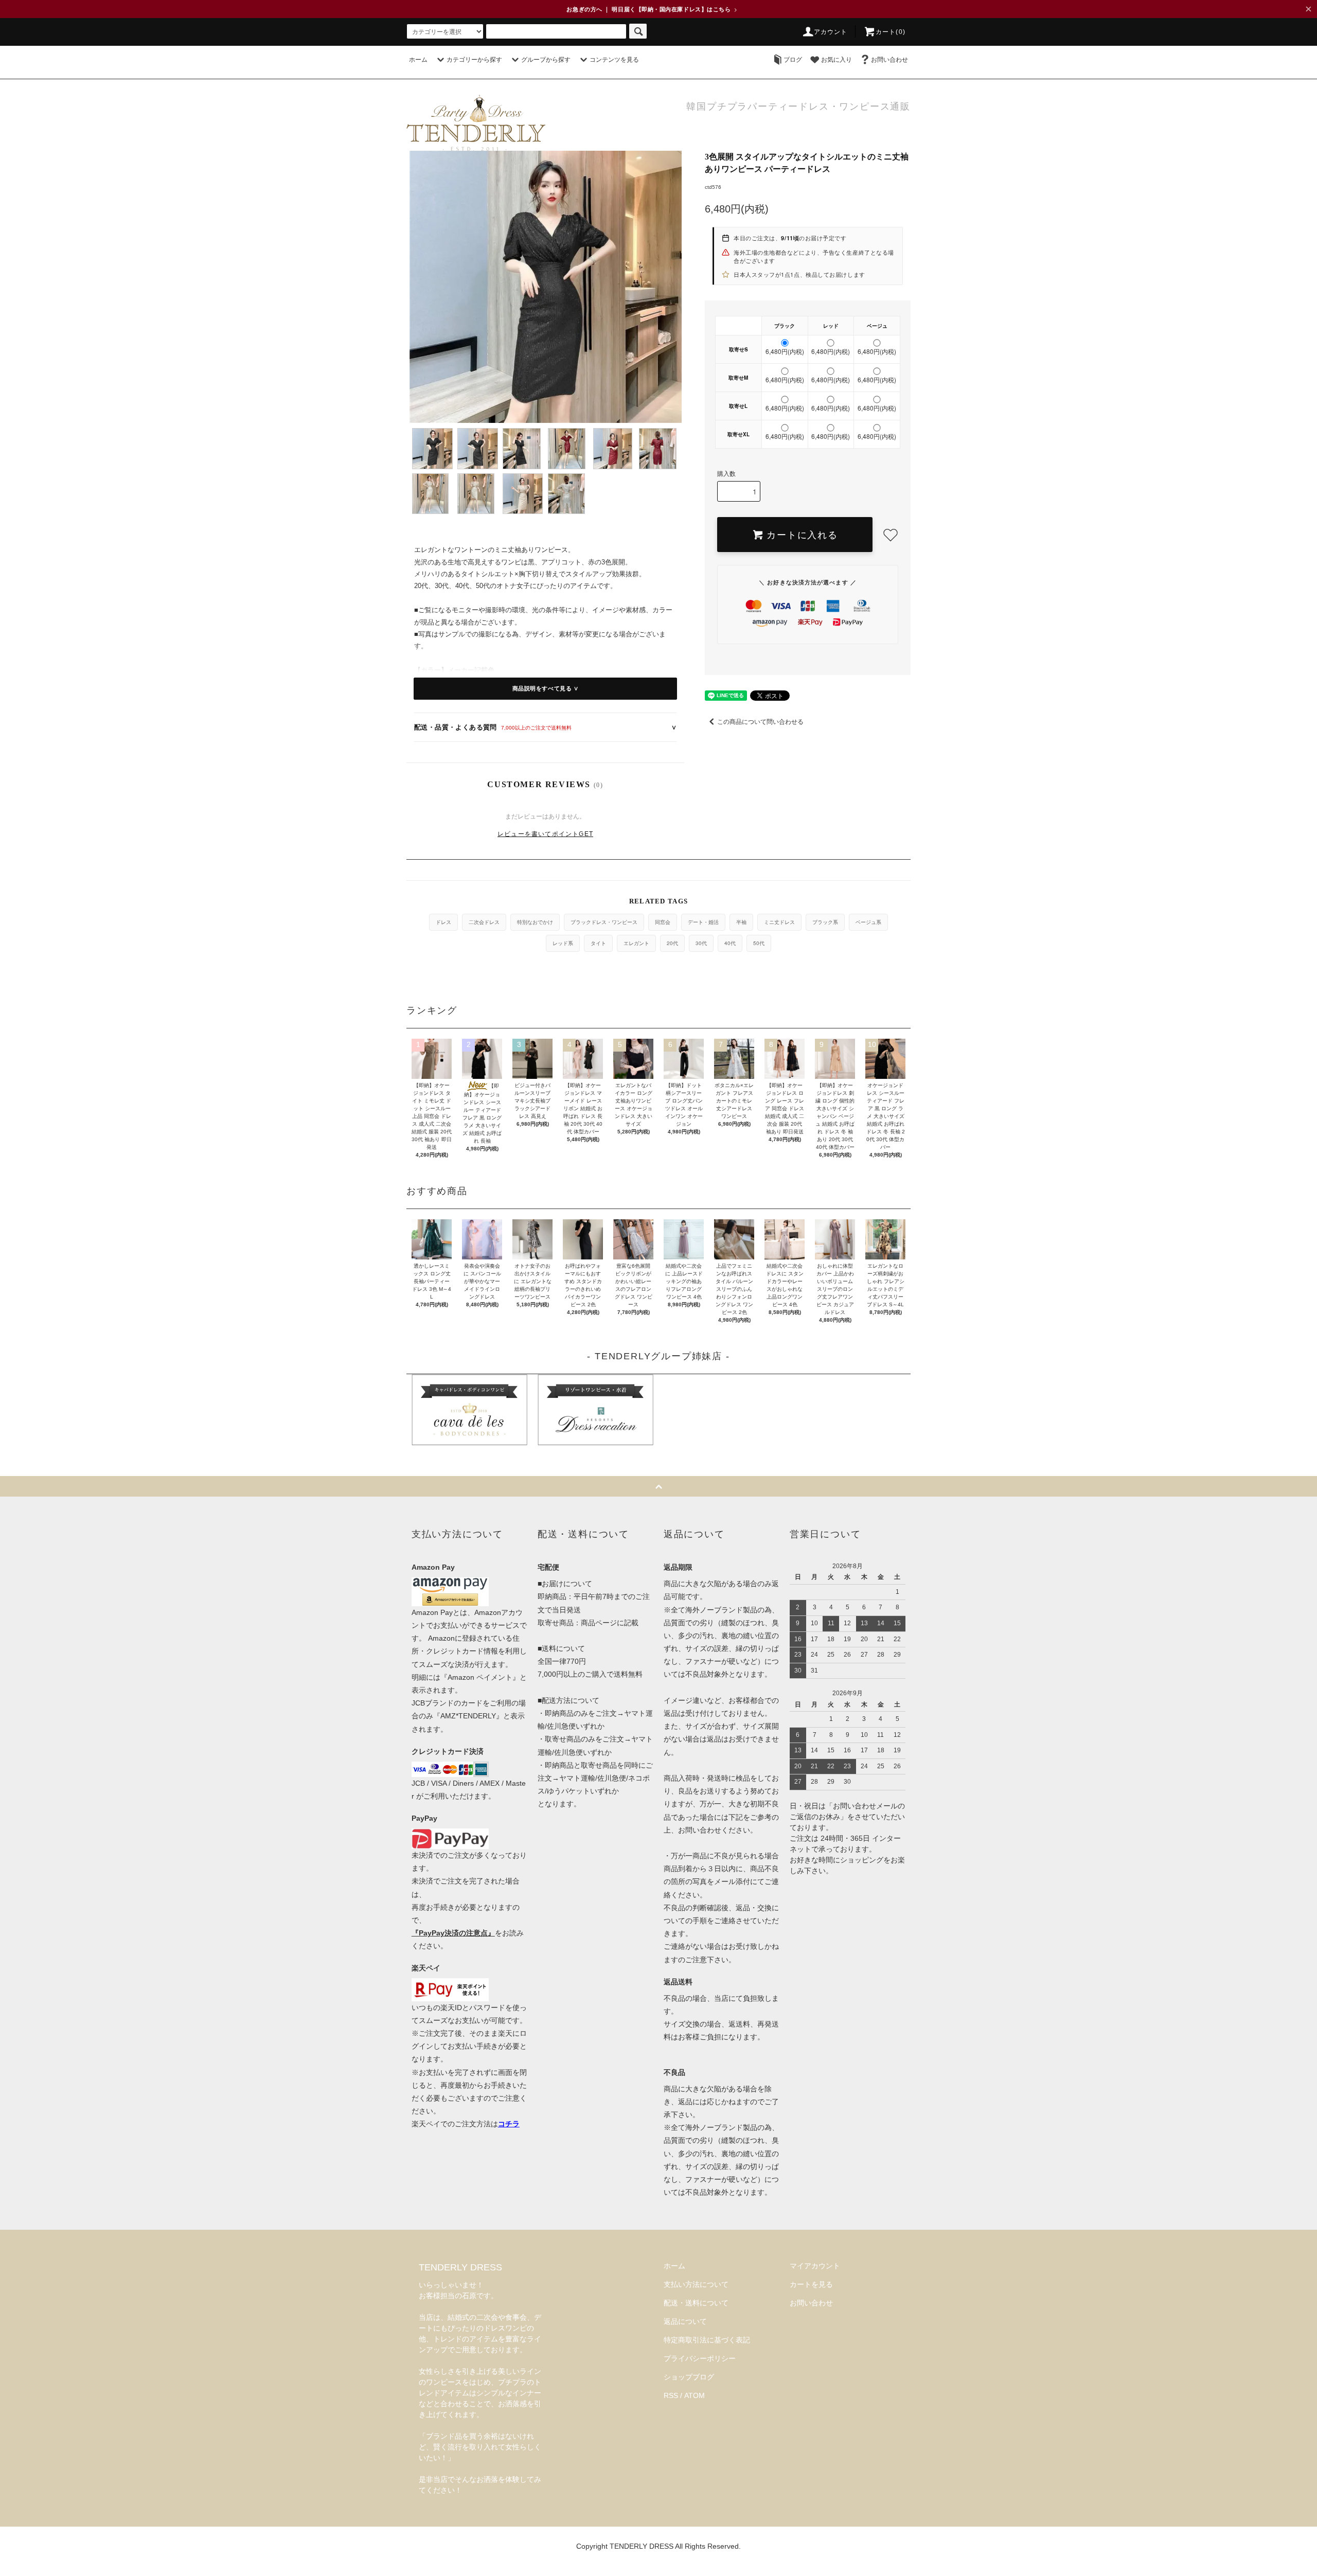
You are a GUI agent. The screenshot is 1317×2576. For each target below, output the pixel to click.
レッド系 (563, 943)
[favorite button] (891, 535)
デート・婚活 (703, 922)
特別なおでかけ (535, 922)
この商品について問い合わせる (760, 722)
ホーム (418, 60)
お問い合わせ (889, 60)
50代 (759, 943)
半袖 (741, 922)
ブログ (793, 60)
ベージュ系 (868, 922)
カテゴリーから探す (474, 60)
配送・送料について (696, 2303)
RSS (671, 2395)
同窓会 (663, 922)
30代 (701, 943)
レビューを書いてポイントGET (545, 834)
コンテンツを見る (614, 60)
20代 (672, 943)
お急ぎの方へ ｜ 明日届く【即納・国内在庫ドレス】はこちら (652, 9)
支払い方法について (696, 2284)
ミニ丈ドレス (779, 922)
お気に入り (837, 60)
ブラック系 (825, 922)
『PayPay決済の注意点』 (453, 1933)
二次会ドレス (484, 922)
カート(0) (891, 32)
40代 (730, 943)
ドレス (443, 922)
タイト (598, 943)
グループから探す (546, 60)
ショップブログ (689, 2377)
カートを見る (811, 2284)
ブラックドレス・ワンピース (604, 922)
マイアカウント (815, 2266)
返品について (685, 2321)
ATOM (695, 2395)
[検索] (638, 31)
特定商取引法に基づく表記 (707, 2340)
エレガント (636, 943)
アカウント (831, 32)
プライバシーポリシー (700, 2358)
